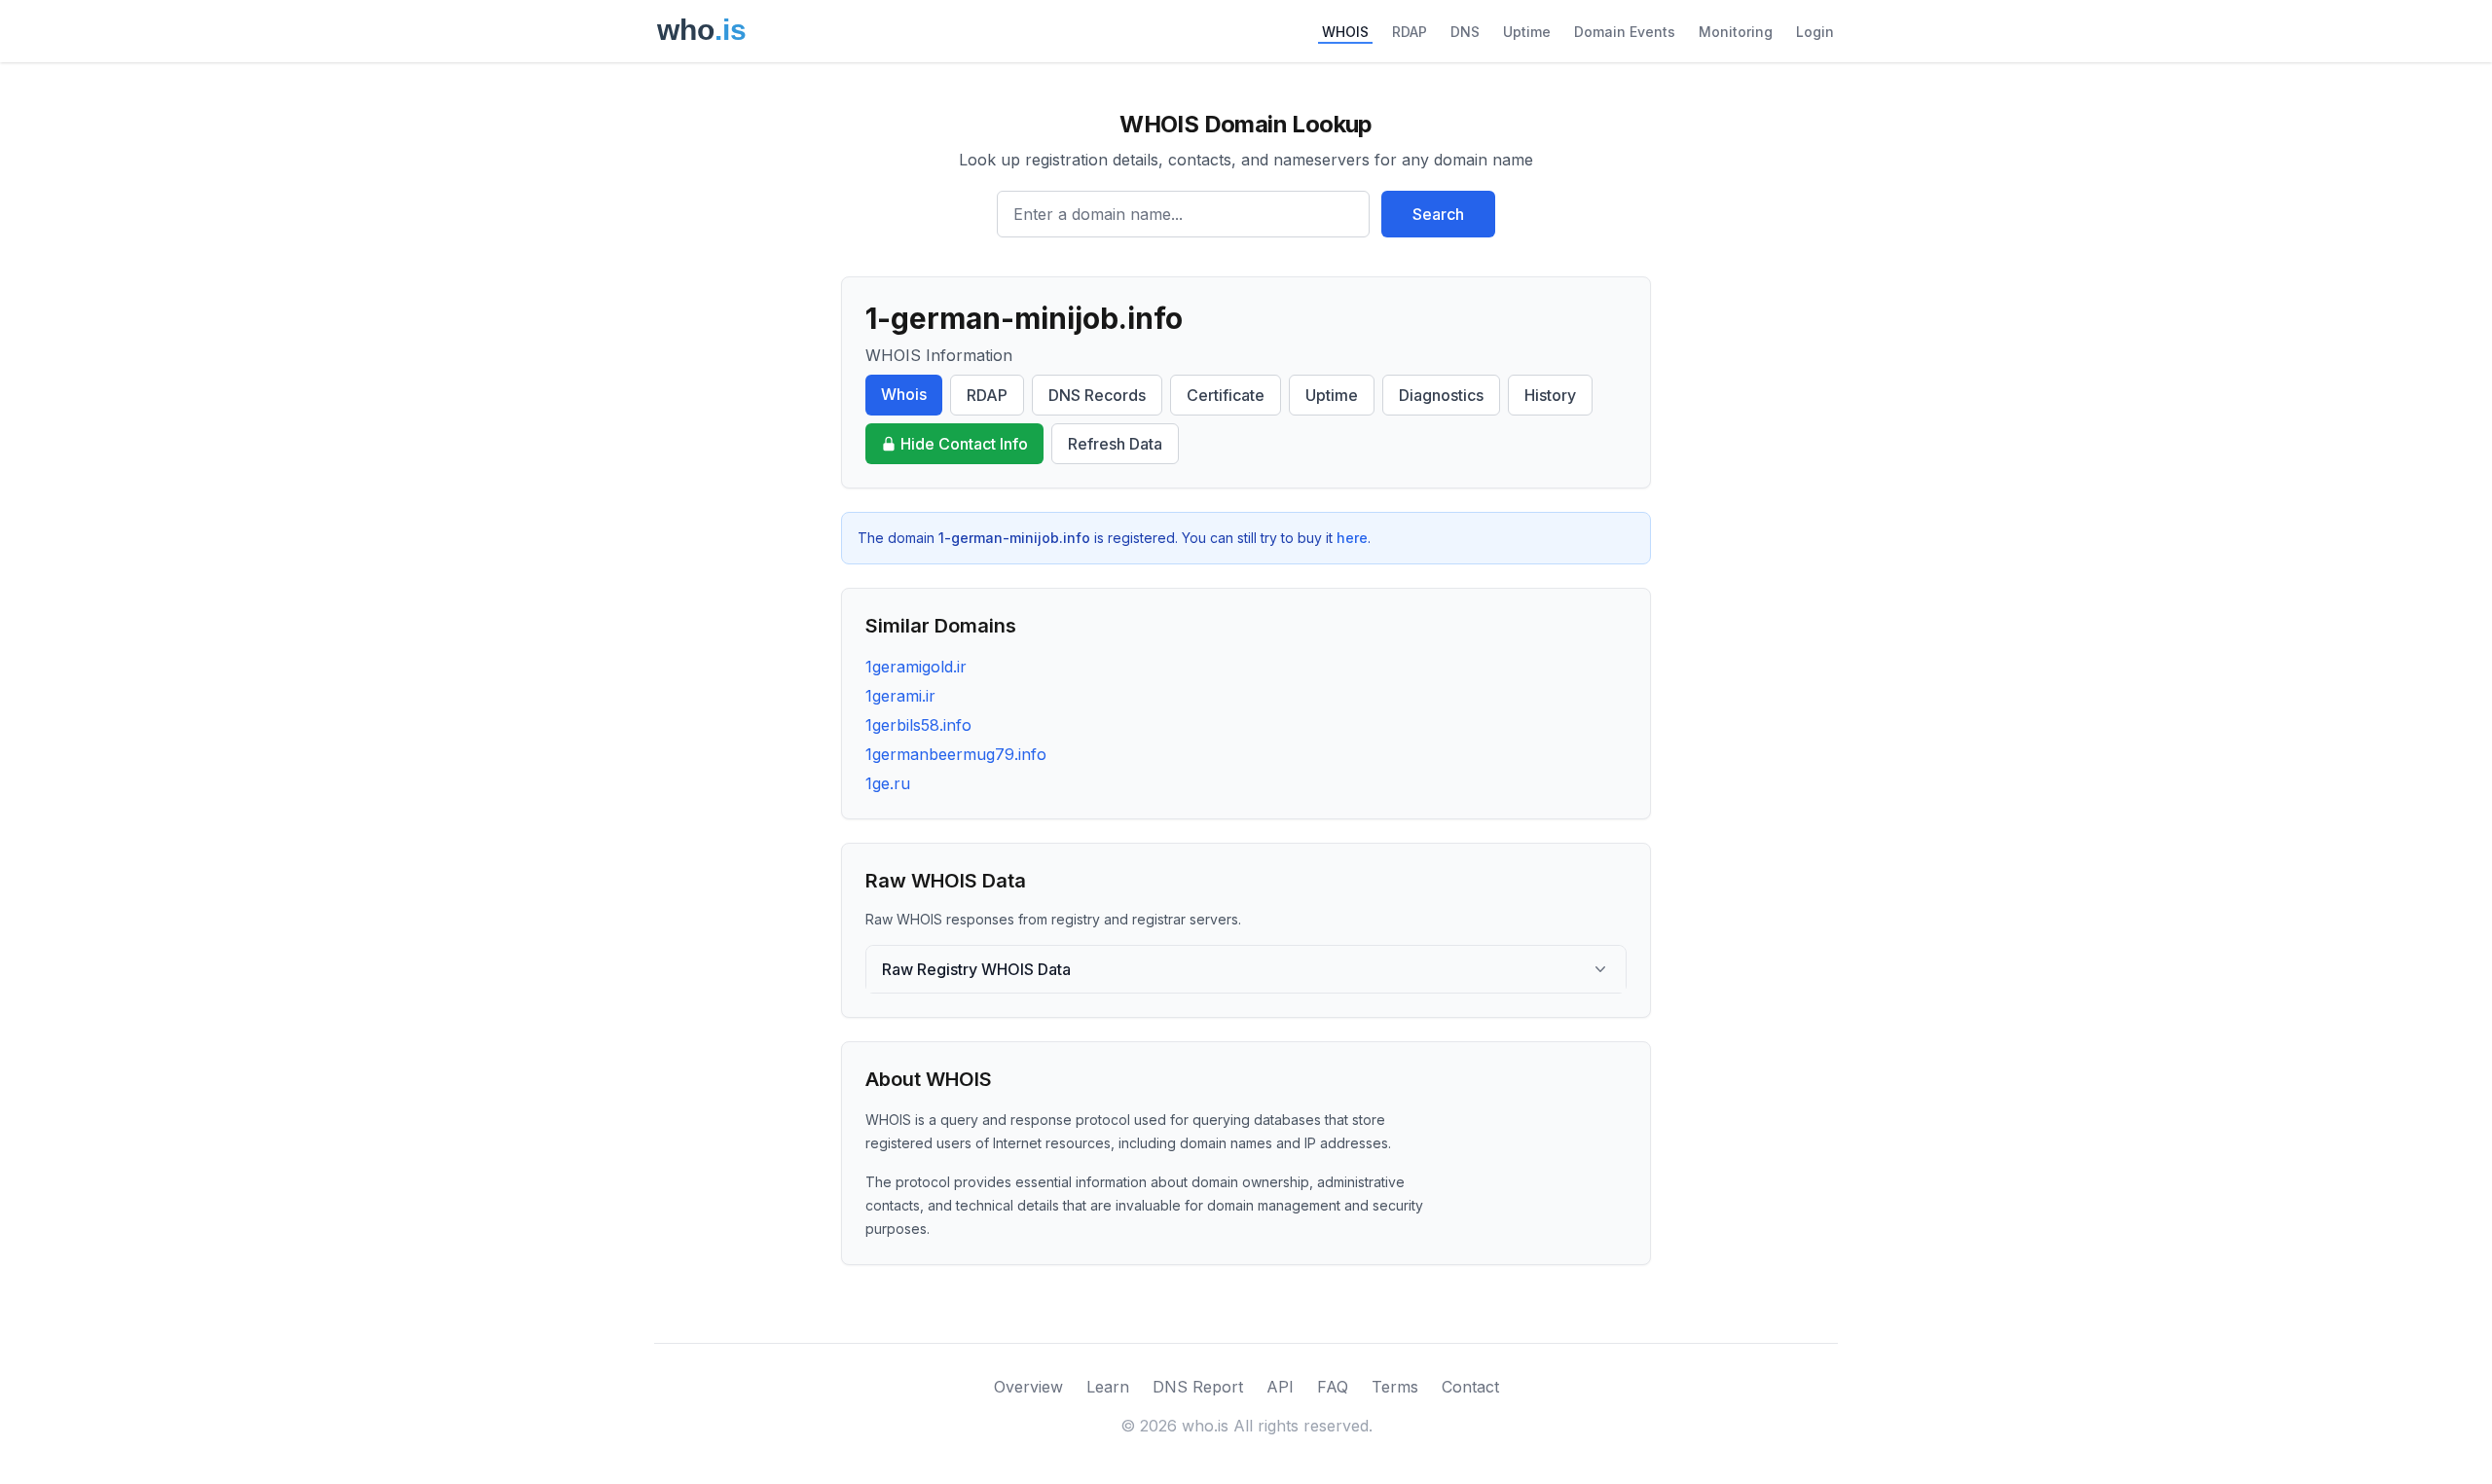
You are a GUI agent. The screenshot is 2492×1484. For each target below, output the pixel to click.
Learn (1108, 1387)
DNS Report (1198, 1387)
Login (1815, 32)
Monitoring (1736, 32)
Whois (904, 394)
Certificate (1226, 395)
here (1352, 538)
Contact (1470, 1387)
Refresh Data (1115, 444)
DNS (1465, 32)
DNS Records (1097, 395)
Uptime (1527, 32)
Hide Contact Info (964, 444)
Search (1438, 214)
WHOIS (1345, 32)
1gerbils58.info (918, 725)
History (1550, 395)
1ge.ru (888, 783)
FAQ (1333, 1387)
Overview (1028, 1387)
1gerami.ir (900, 696)
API (1280, 1387)
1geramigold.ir (916, 667)
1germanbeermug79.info (956, 754)
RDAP (1410, 32)
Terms (1395, 1387)
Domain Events (1625, 32)
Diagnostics (1441, 395)
